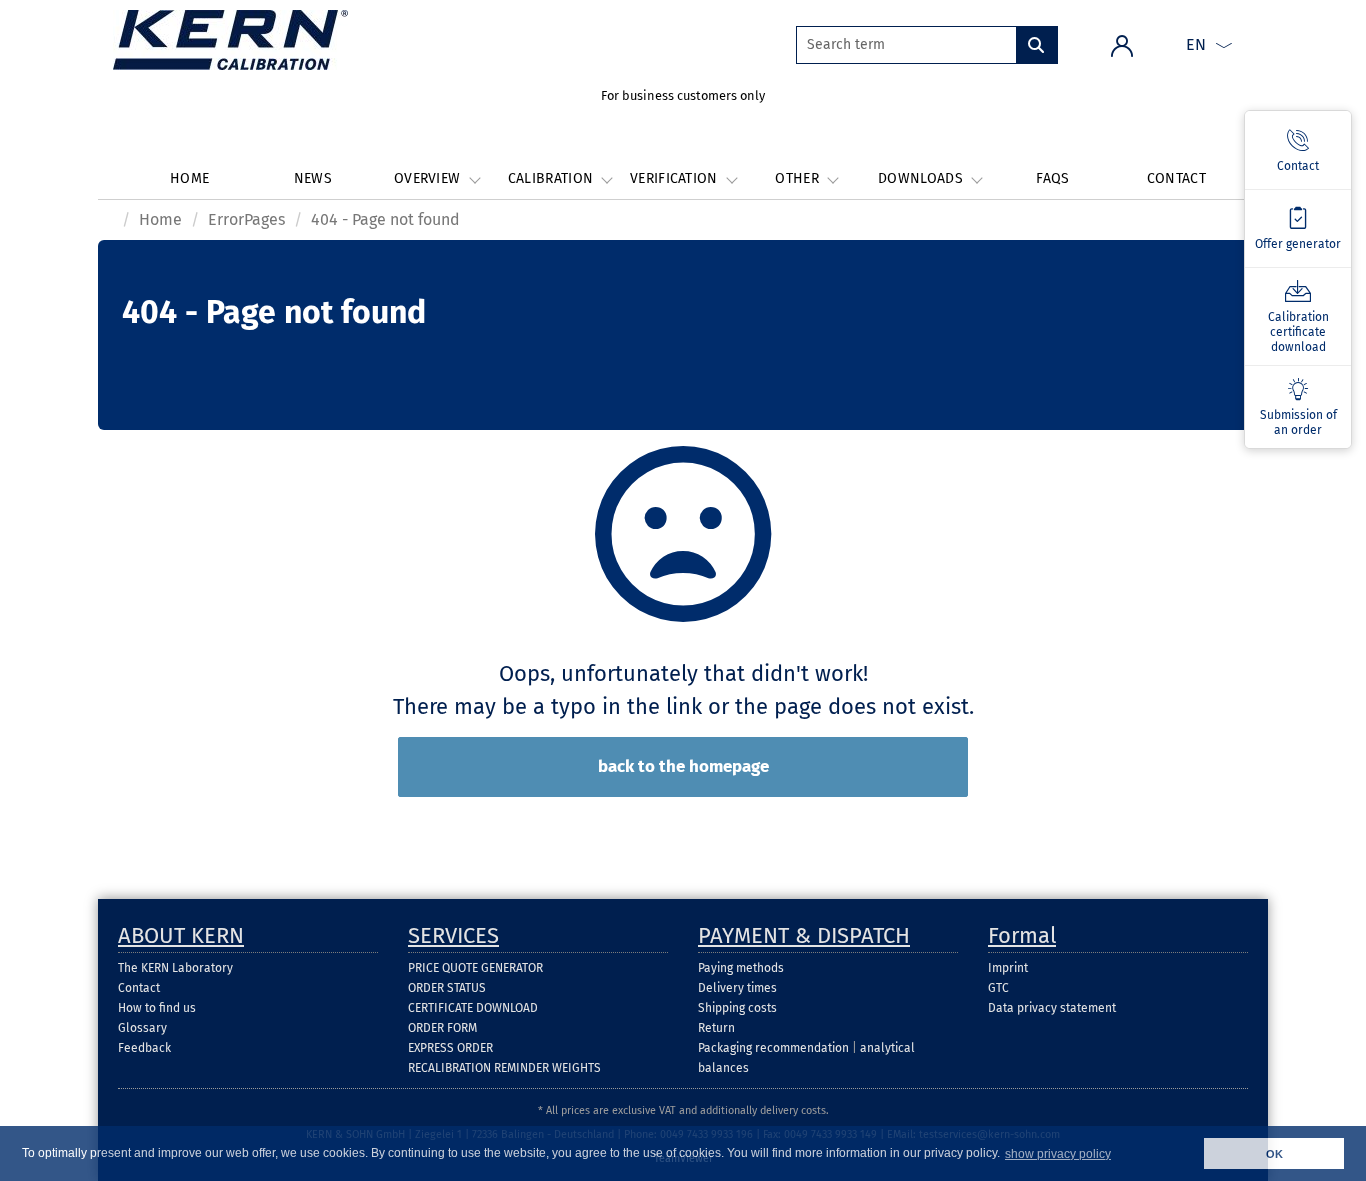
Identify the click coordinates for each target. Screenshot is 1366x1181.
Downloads (922, 178)
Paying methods (741, 968)
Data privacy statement (1052, 1008)
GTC (998, 988)
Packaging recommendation (773, 1048)
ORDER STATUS (447, 988)
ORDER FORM (442, 1028)
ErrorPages (246, 219)
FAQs (1052, 178)
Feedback (144, 1048)
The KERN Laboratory (175, 968)
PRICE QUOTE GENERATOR (475, 968)
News (313, 178)
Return (716, 1028)
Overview (429, 178)
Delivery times (737, 988)
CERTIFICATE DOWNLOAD (473, 1008)
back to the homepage (683, 766)
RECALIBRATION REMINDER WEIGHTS (504, 1068)
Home (189, 178)
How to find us (157, 1008)
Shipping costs (737, 1008)
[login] (1122, 44)
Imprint (1008, 968)
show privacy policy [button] (1058, 1154)
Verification (676, 178)
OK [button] (1274, 1154)
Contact (1176, 178)
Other (799, 178)
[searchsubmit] (1037, 45)
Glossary (142, 1028)
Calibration (553, 178)
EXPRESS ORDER (450, 1048)
